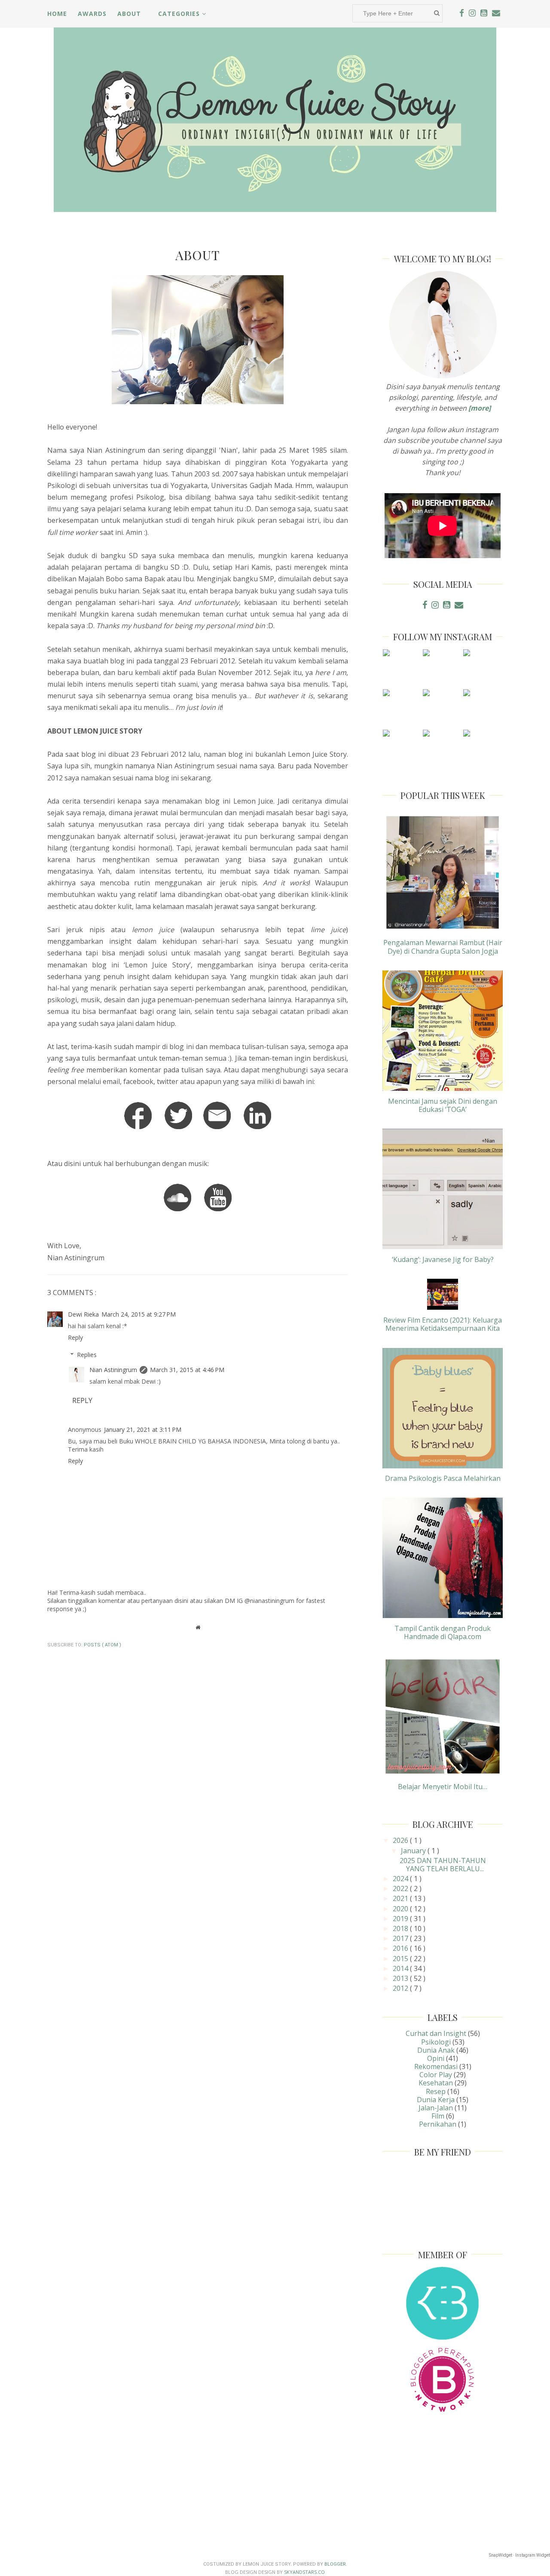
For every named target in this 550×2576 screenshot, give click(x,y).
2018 (401, 1928)
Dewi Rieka (83, 1314)
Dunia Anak (436, 2050)
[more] (480, 408)
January (414, 1851)
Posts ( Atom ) (102, 1645)
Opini (436, 2058)
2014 (401, 1968)
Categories (180, 14)
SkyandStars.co (304, 2572)
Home (57, 14)
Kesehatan (436, 2083)
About (129, 14)
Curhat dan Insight (436, 2033)
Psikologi (436, 2042)
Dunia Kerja (436, 2100)
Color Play (436, 2075)
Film (438, 2116)
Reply (75, 1337)
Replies (87, 1355)
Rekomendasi (436, 2066)
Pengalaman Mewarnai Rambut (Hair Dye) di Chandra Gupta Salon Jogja (443, 947)
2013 (401, 1978)
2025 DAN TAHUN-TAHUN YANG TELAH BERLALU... (443, 1865)
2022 (401, 1888)
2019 (401, 1919)
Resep (436, 2091)
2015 (401, 1959)
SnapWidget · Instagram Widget (519, 2555)
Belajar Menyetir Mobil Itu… (443, 1787)
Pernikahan (438, 2124)
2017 (401, 1938)
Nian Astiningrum (113, 1370)
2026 (401, 1840)
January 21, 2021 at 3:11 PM (143, 1429)
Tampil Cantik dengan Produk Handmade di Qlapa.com (443, 1632)
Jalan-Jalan (436, 2108)
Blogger (335, 2564)
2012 (401, 1988)
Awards (92, 14)
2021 (401, 1898)
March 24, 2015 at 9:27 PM (139, 1314)
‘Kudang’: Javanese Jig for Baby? (443, 1259)
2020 (401, 1909)
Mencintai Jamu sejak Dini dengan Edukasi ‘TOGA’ (443, 1105)
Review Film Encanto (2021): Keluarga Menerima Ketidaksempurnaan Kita (443, 1324)
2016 (401, 1948)
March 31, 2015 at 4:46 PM (187, 1370)
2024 (401, 1879)
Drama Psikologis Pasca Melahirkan (443, 1478)
